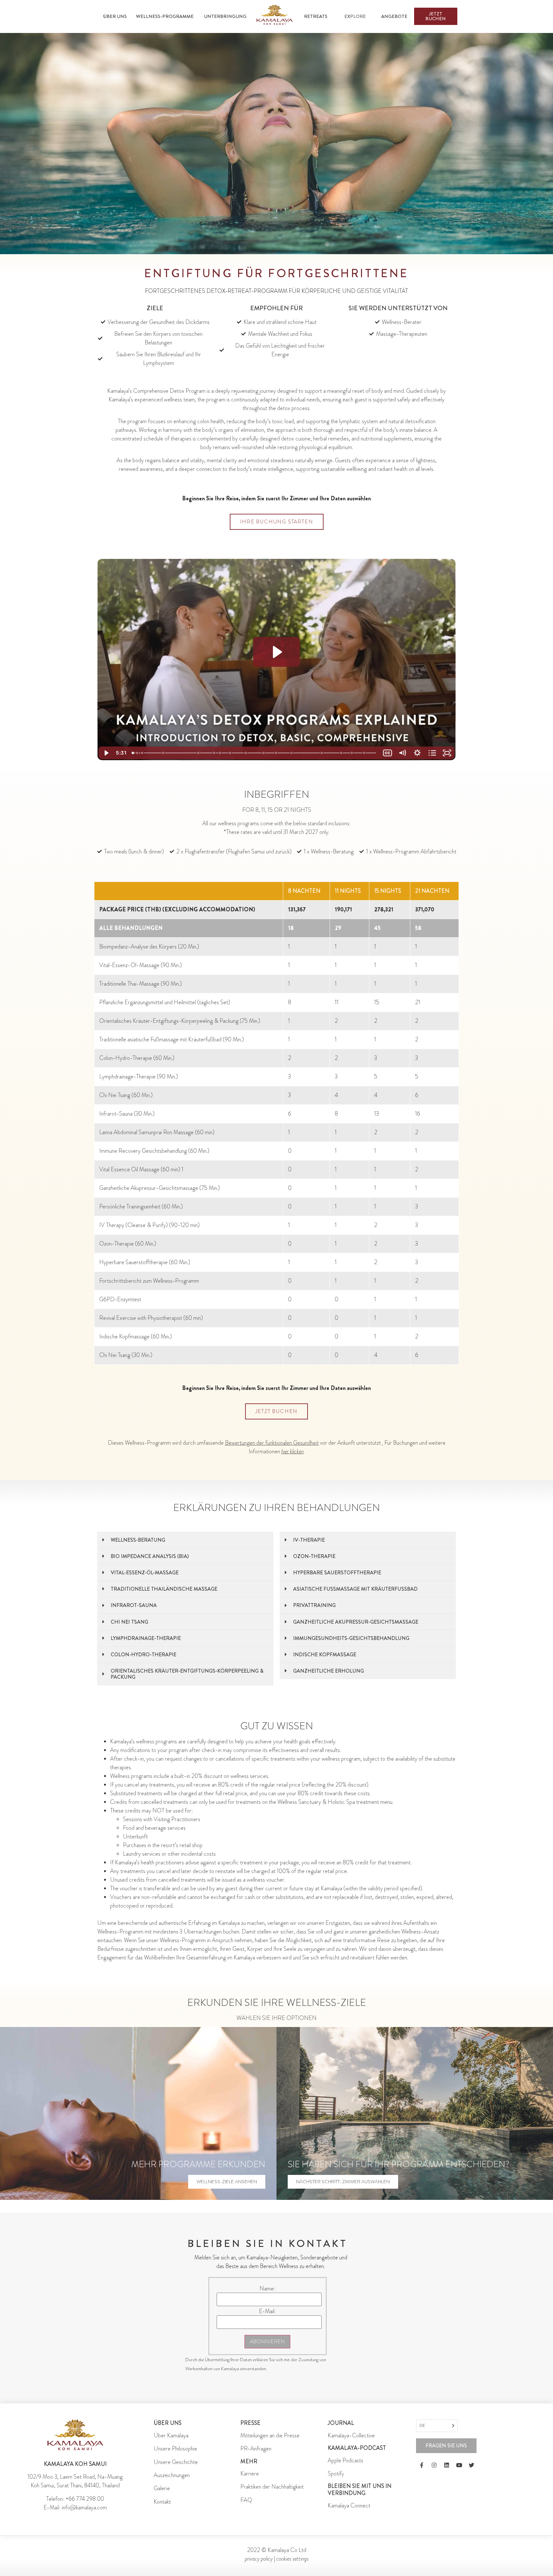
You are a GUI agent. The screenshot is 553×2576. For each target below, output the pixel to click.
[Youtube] (459, 2465)
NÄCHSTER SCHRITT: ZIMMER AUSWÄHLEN (343, 2182)
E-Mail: (267, 2311)
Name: (267, 2289)
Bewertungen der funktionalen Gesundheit (272, 1443)
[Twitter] (471, 2465)
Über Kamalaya (171, 2435)
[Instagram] (434, 2465)
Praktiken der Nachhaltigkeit (272, 2487)
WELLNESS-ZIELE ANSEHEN (227, 2182)
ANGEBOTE (394, 16)
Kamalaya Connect (349, 2506)
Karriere (250, 2474)
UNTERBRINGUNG (225, 16)
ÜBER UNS (115, 16)
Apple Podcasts (345, 2460)
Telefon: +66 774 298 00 (75, 2499)
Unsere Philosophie (175, 2449)
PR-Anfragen (256, 2449)
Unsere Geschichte (176, 2462)
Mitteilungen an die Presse (270, 2435)
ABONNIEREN (267, 2342)
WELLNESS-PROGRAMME (165, 16)
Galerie (162, 2488)
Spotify (336, 2474)
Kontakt (162, 2502)
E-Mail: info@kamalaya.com (75, 2507)
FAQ (246, 2500)
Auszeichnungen (172, 2475)
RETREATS (316, 16)
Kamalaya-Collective (351, 2435)
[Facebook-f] (421, 2465)
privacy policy (259, 2559)
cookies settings (292, 2559)
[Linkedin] (446, 2465)
